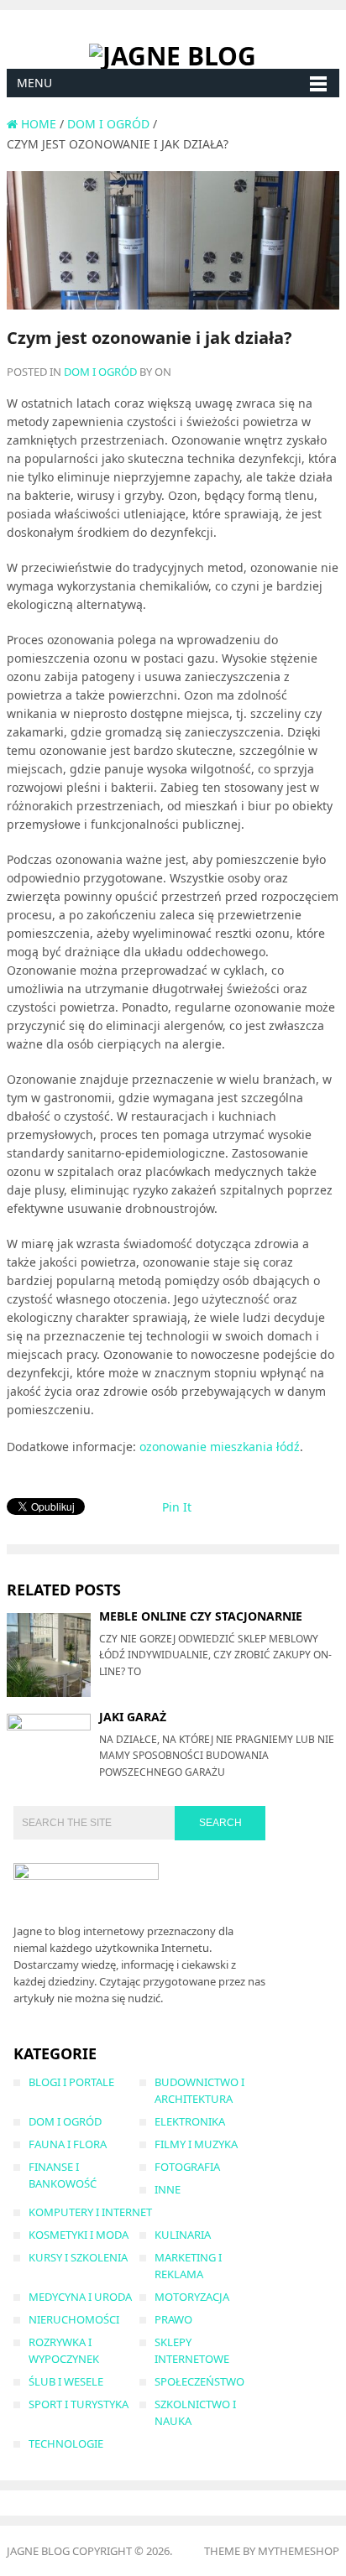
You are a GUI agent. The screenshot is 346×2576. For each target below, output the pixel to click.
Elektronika (190, 2121)
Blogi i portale (71, 2082)
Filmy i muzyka (196, 2144)
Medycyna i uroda (80, 2297)
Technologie (66, 2443)
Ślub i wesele (66, 2381)
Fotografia (187, 2167)
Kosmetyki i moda (79, 2235)
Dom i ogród (100, 372)
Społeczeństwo (199, 2381)
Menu (34, 83)
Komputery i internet (90, 2212)
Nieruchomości (74, 2319)
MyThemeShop (299, 2551)
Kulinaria (183, 2235)
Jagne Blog (38, 2551)
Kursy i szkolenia (78, 2257)
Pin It (177, 1507)
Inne (168, 2189)
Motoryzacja (192, 2297)
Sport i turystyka (79, 2404)
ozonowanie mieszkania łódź (220, 1447)
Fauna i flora (68, 2144)
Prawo (173, 2319)
